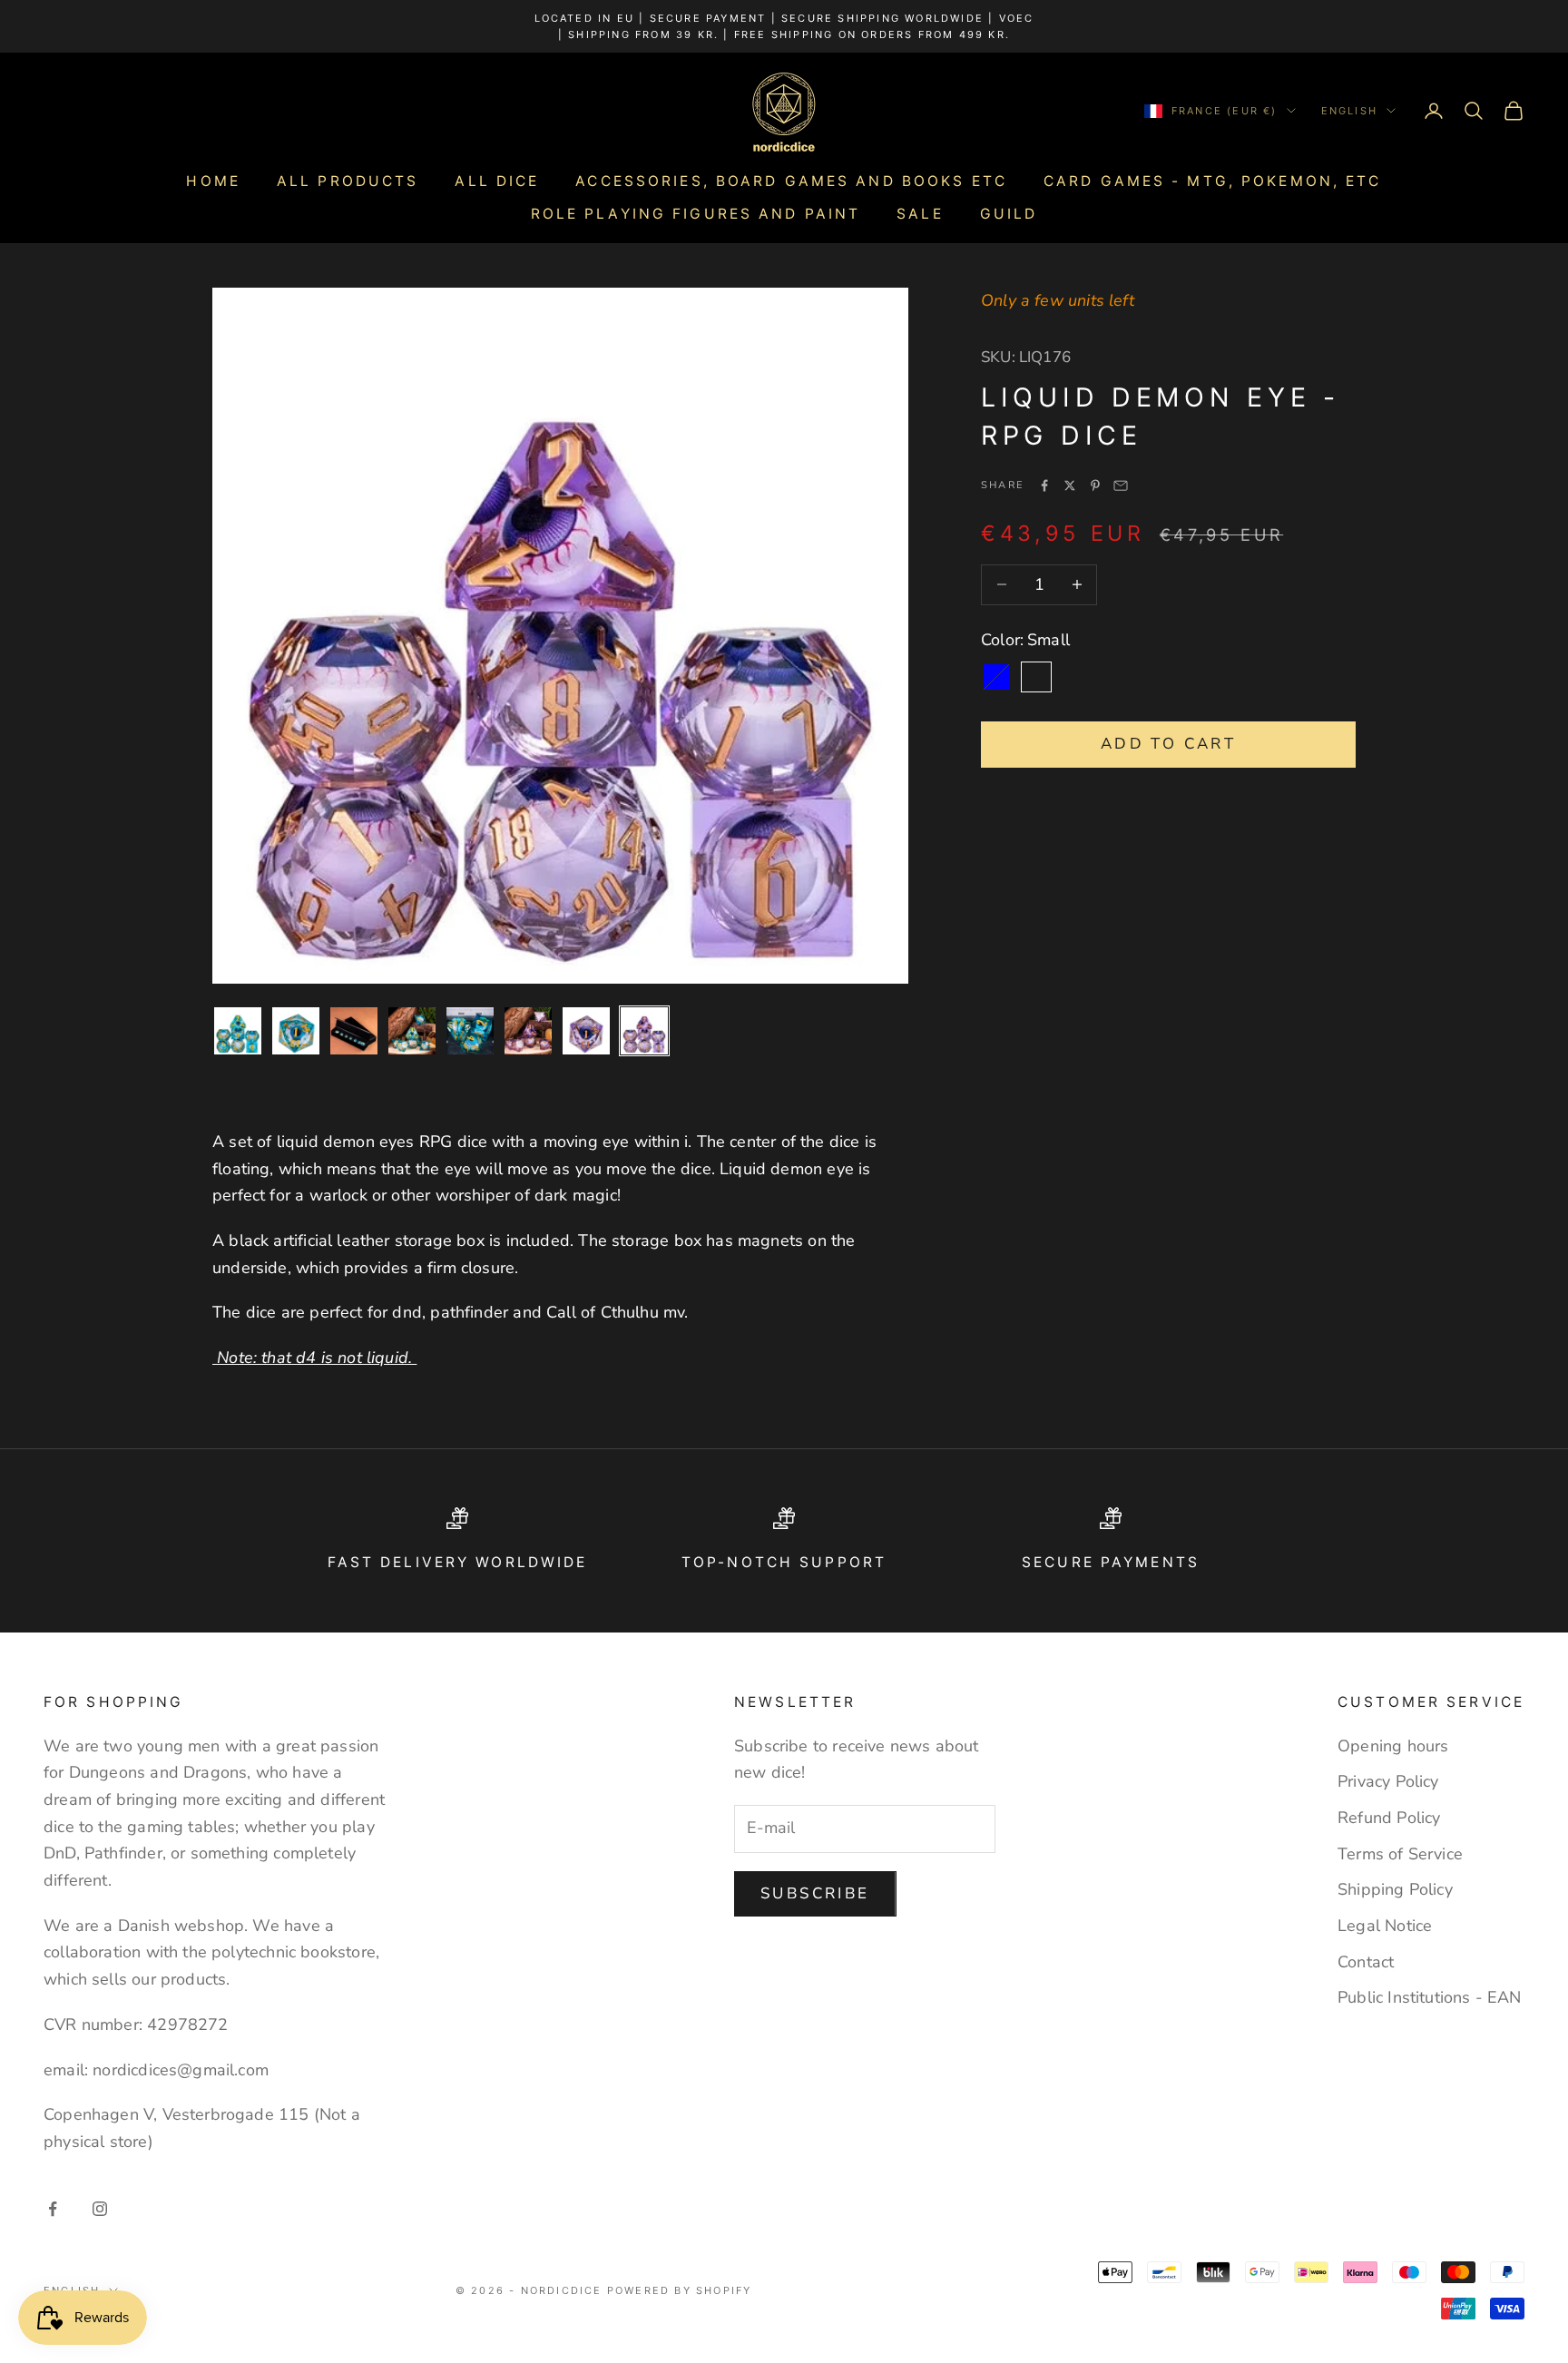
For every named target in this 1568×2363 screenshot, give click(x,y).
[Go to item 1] (238, 1031)
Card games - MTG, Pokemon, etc (1213, 181)
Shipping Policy (1395, 1889)
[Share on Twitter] (1070, 485)
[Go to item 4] (412, 1031)
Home (213, 181)
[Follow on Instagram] (100, 2209)
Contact (1366, 1962)
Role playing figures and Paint (696, 214)
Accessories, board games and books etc (791, 181)
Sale (920, 214)
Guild (1009, 214)
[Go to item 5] (470, 1031)
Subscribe (815, 1893)
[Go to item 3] (354, 1031)
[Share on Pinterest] (1095, 485)
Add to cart (1168, 744)
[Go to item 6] (528, 1031)
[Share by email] (1121, 485)
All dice (497, 181)
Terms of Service (1400, 1854)
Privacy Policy (1388, 1781)
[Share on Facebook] (1044, 485)
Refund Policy (1389, 1818)
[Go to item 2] (296, 1031)
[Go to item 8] (644, 1031)
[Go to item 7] (586, 1031)
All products (348, 181)
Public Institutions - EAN (1430, 1997)
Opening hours (1393, 1746)
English (1349, 111)
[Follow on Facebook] (53, 2209)
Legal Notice (1385, 1926)
